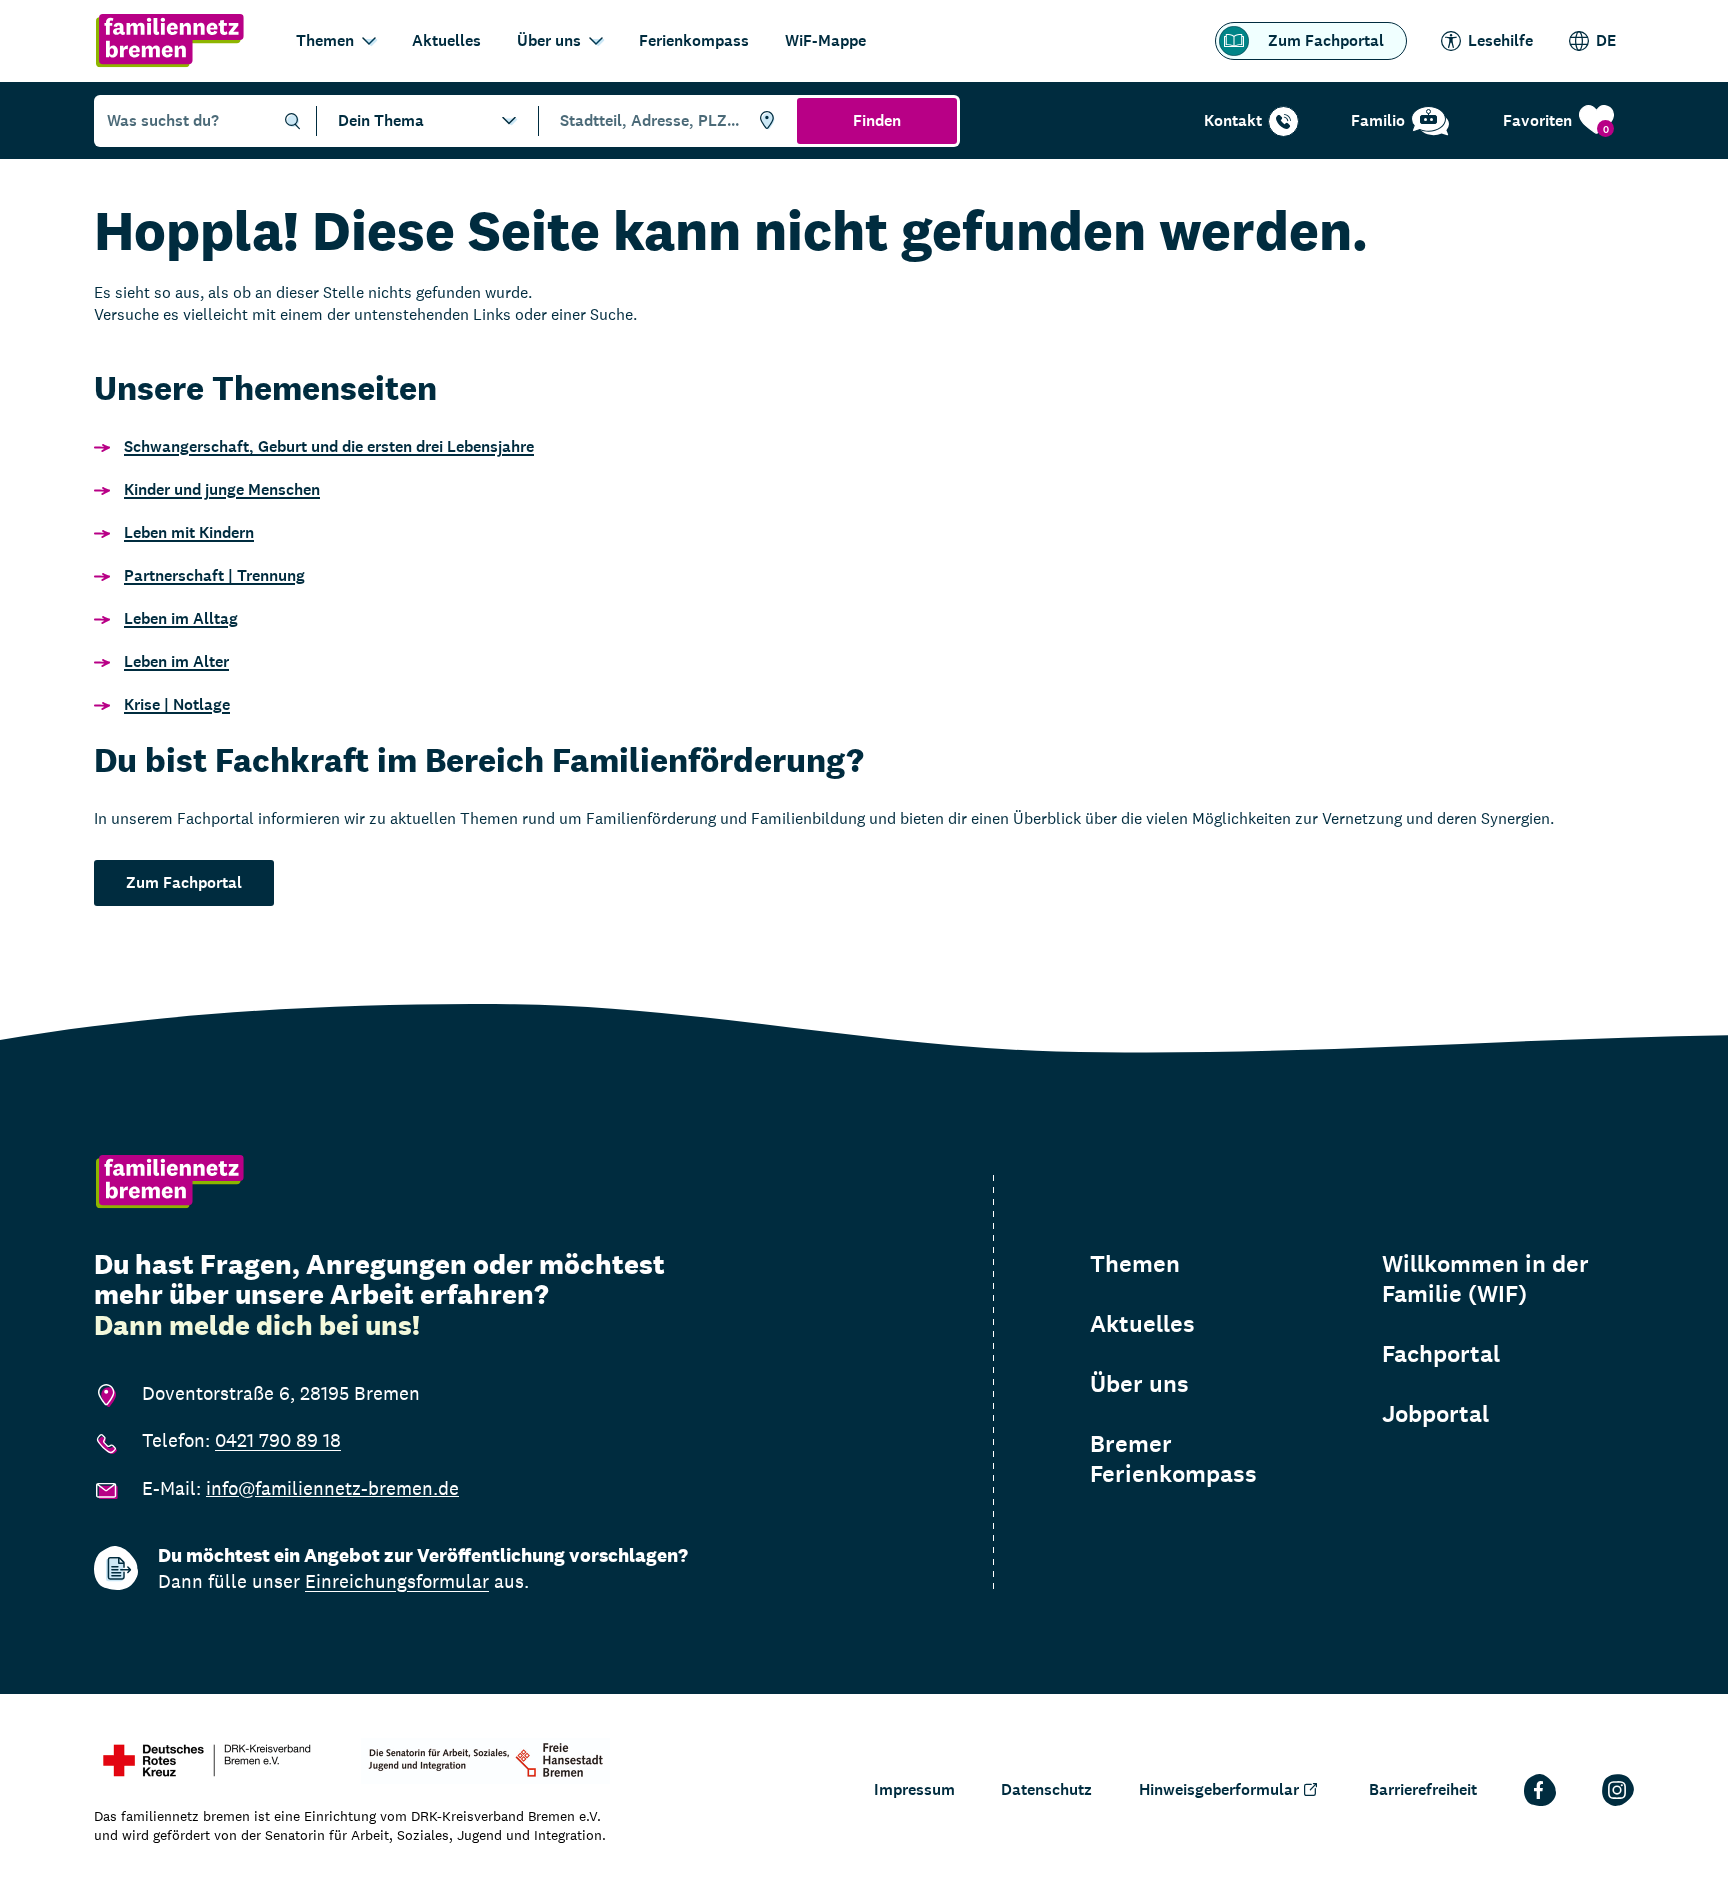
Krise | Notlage (177, 704)
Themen (325, 40)
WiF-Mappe (825, 40)
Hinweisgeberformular (1219, 1789)
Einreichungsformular (397, 1581)
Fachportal (1441, 1354)
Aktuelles (446, 40)
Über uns (549, 40)
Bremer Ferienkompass (1173, 1459)
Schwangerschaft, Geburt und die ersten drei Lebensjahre (329, 446)
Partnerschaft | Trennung (214, 575)
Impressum (914, 1789)
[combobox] (664, 121)
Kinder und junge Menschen (222, 489)
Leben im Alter (176, 661)
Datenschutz (1046, 1789)
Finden (877, 120)
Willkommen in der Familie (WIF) (1485, 1279)
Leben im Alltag (181, 618)
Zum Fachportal (1326, 40)
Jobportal (1435, 1414)
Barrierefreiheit (1423, 1789)
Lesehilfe (1500, 40)
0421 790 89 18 (278, 1440)
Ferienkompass (694, 40)
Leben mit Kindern (189, 532)
